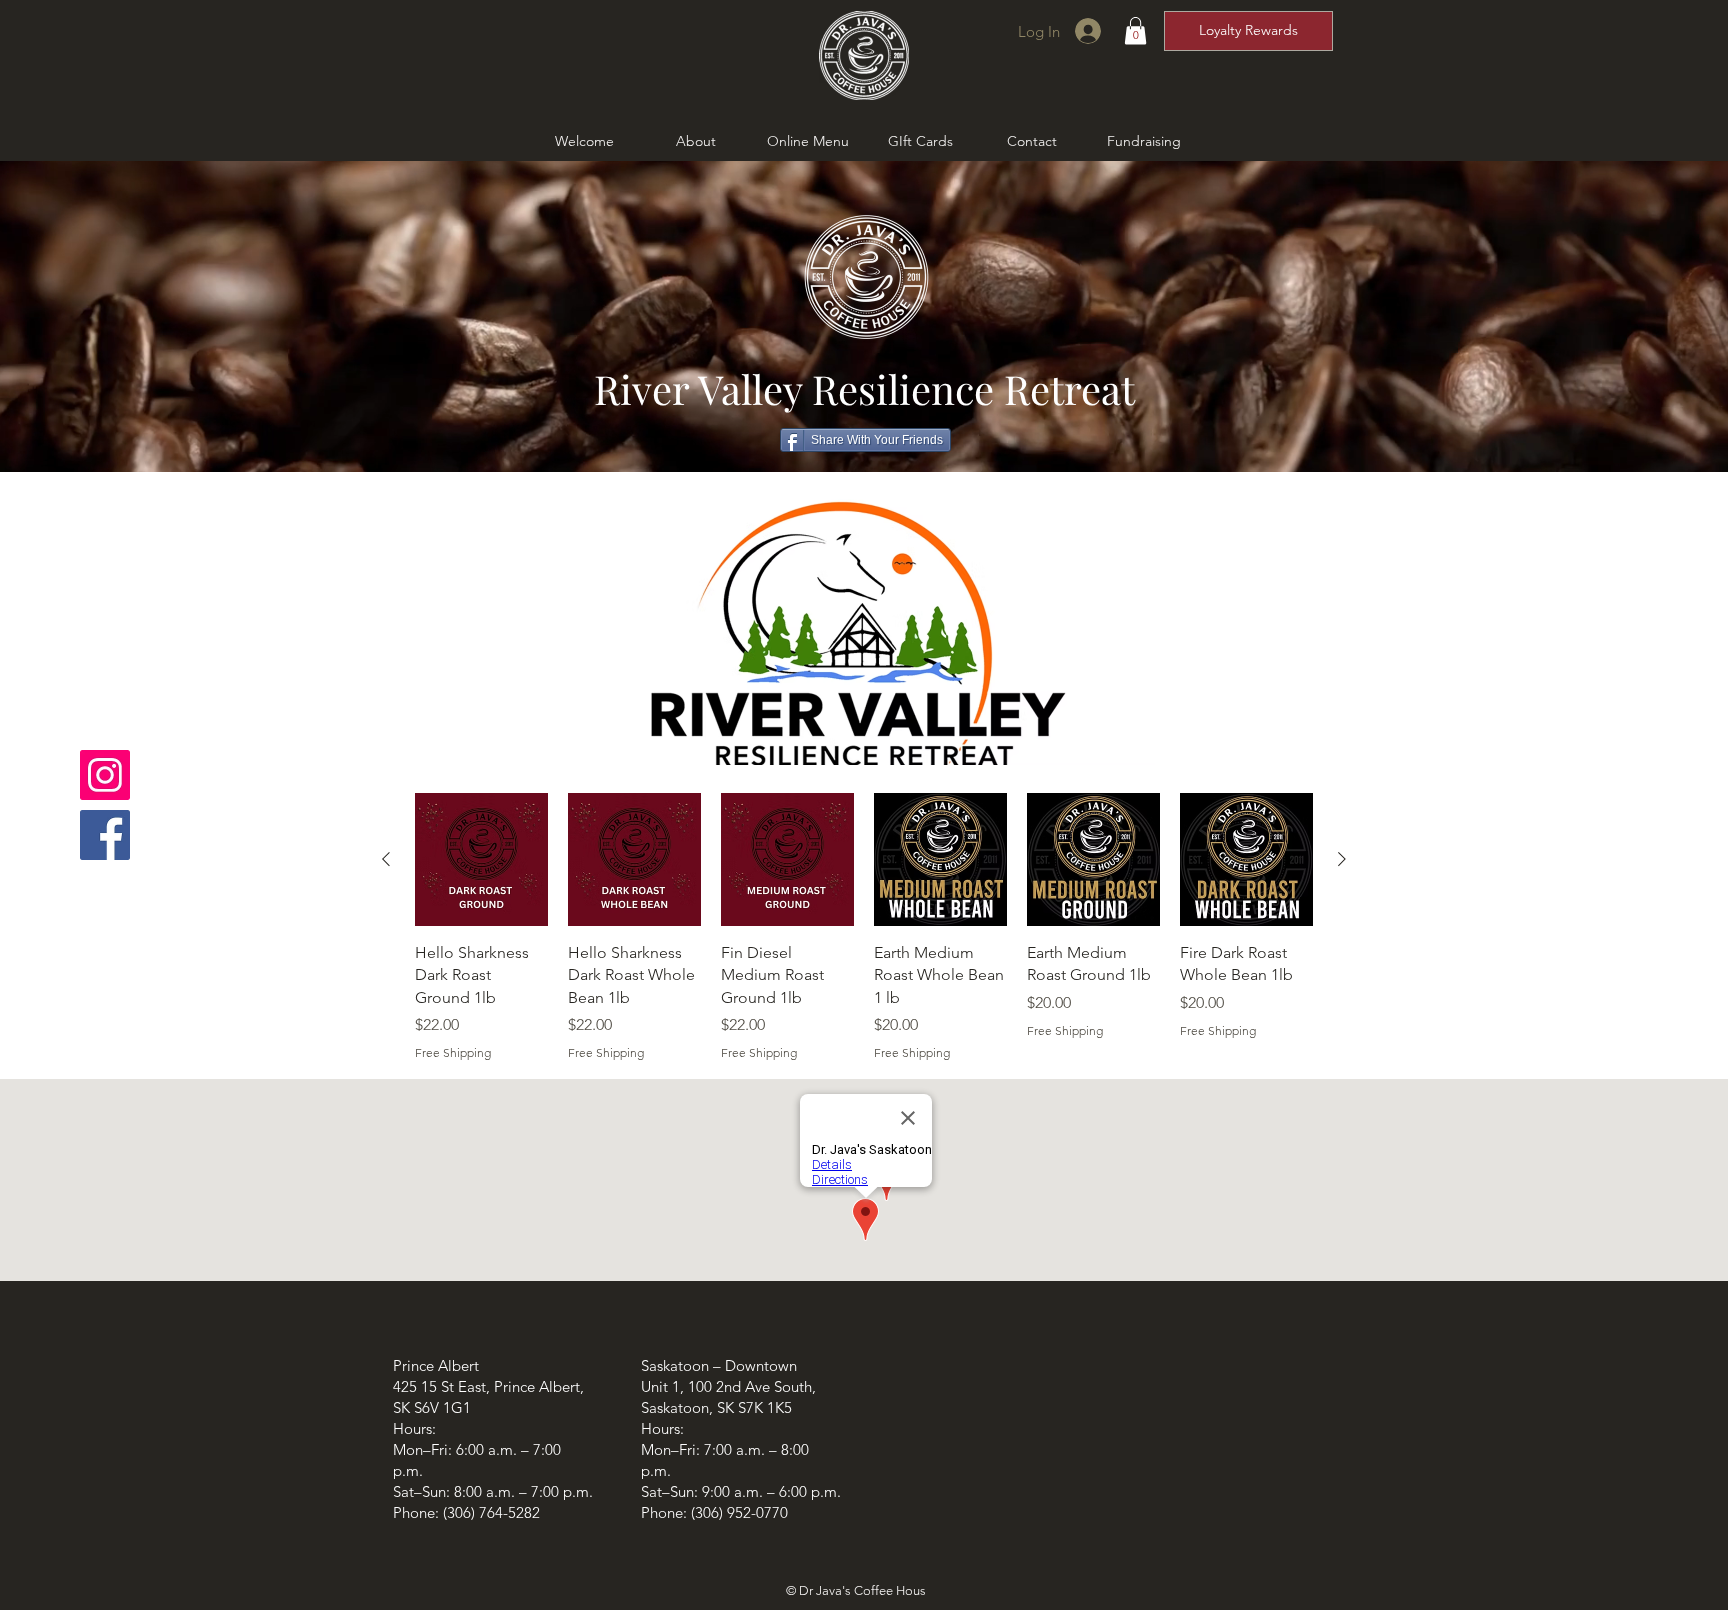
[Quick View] (481, 859)
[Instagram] (105, 775)
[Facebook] (105, 835)
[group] (864, 927)
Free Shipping (453, 1052)
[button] (1135, 30)
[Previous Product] (386, 859)
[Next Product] (1342, 859)
